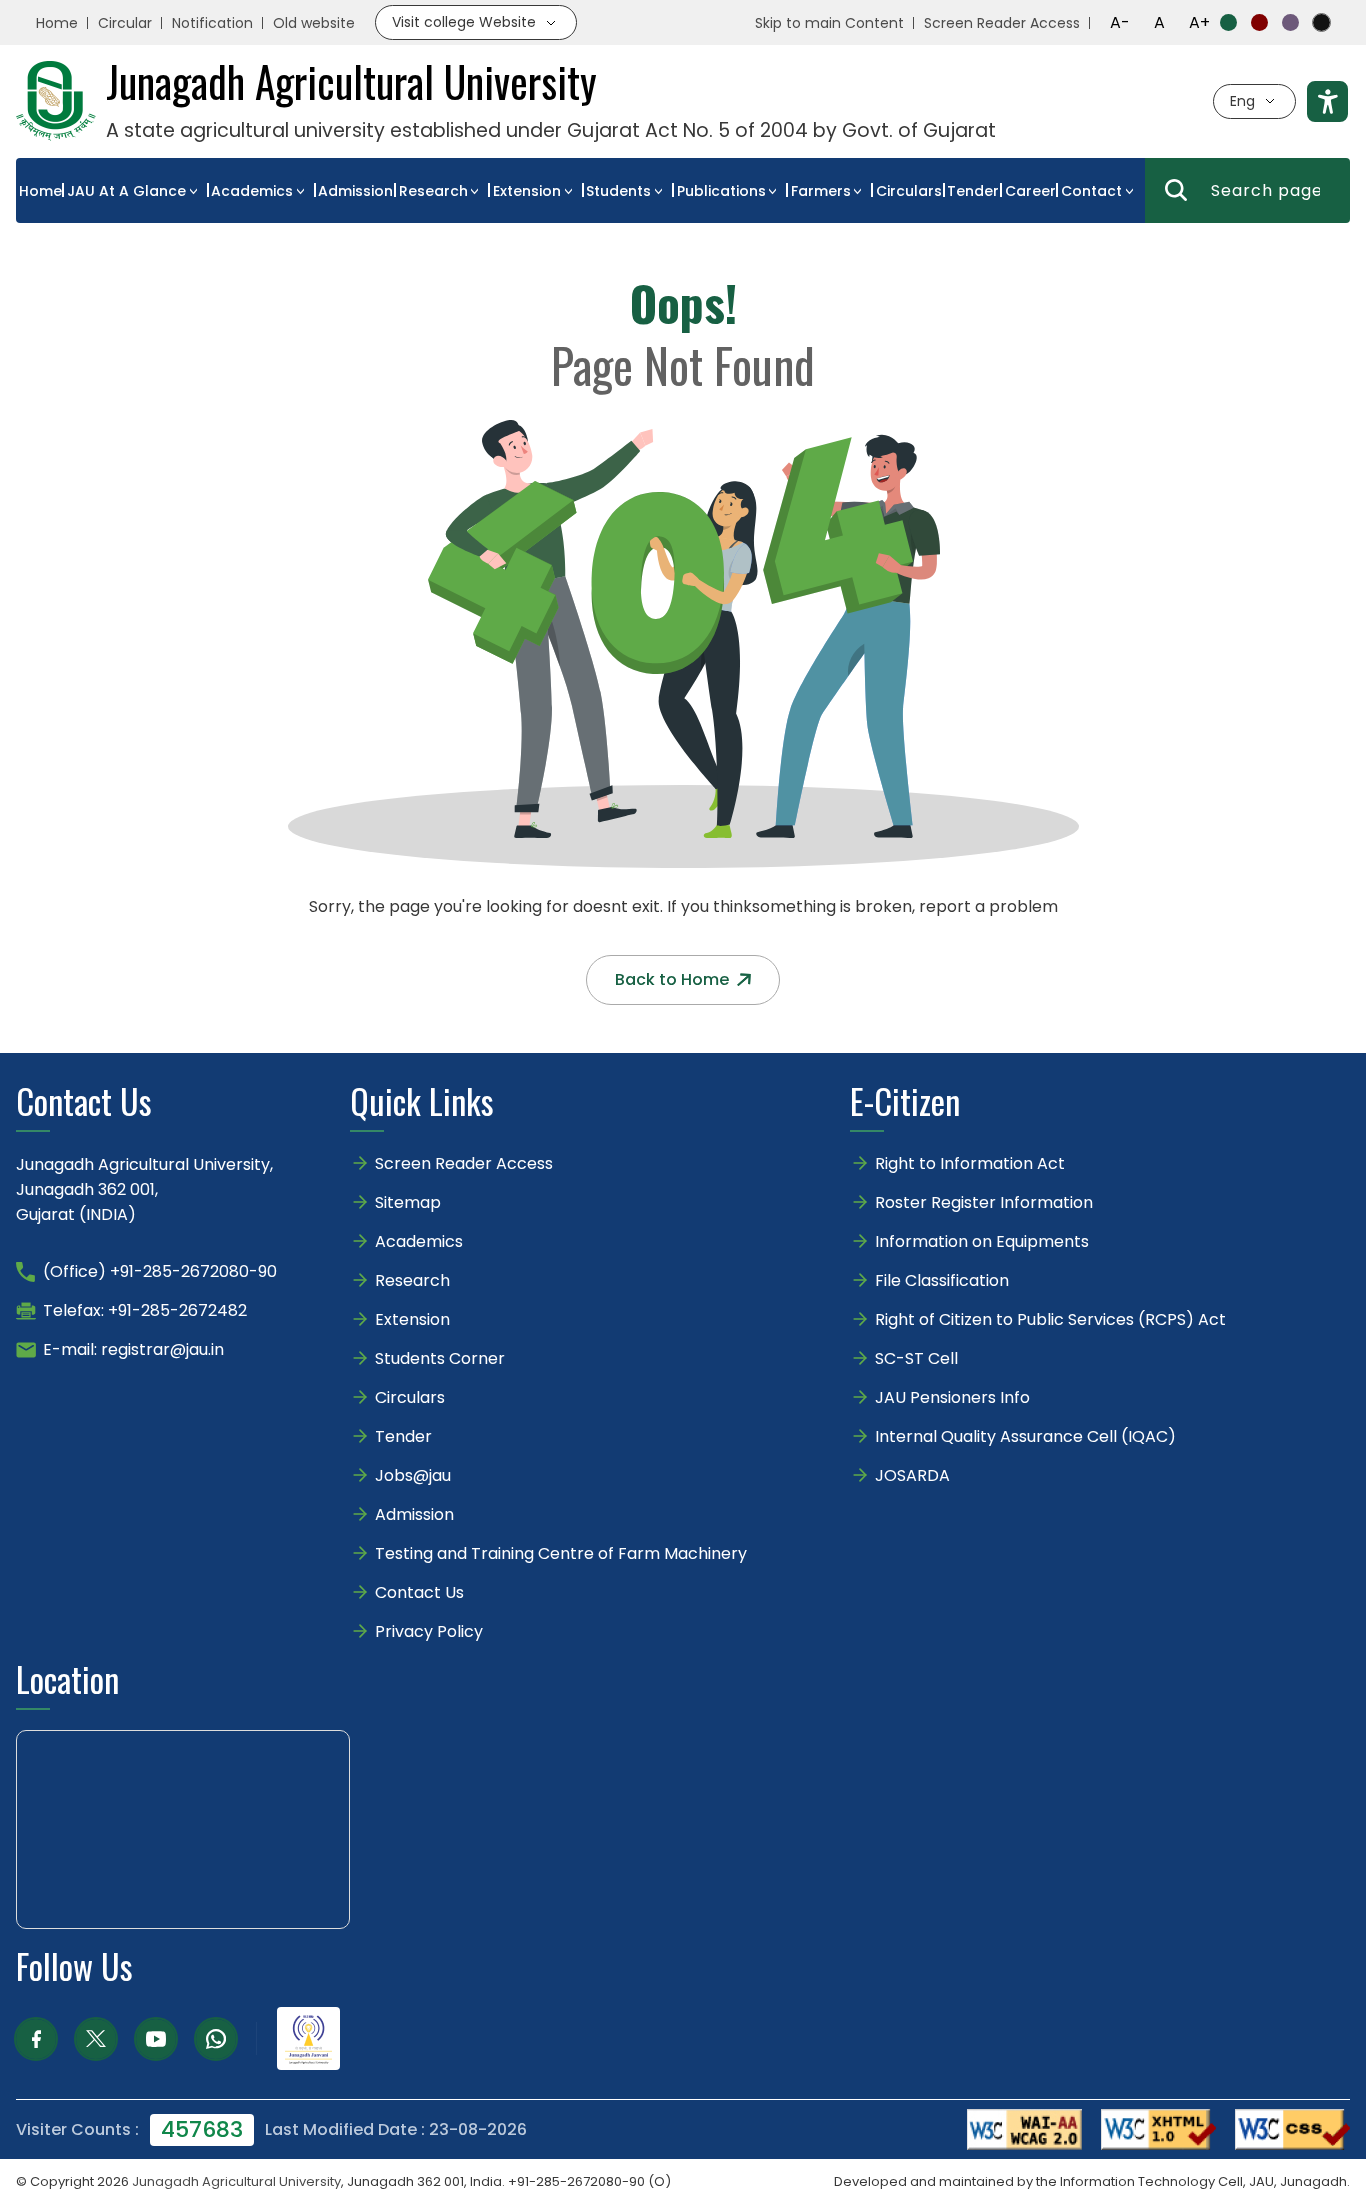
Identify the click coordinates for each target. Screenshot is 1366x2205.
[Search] (1176, 190)
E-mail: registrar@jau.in (133, 1349)
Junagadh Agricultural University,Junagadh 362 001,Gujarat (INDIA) (144, 1189)
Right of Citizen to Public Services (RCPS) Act (1050, 1319)
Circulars (909, 191)
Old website (314, 23)
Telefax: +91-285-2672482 (145, 1310)
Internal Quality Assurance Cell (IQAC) (1025, 1436)
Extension (527, 191)
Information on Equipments (982, 1241)
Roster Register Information (984, 1202)
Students (618, 191)
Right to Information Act (970, 1163)
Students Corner (440, 1358)
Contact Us (419, 1592)
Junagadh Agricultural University (236, 2181)
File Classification (942, 1280)
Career (1030, 191)
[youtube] (156, 2039)
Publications (721, 191)
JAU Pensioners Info (952, 1397)
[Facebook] (36, 2039)
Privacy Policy (429, 1631)
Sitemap (408, 1202)
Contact (1091, 191)
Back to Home (672, 979)
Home (57, 23)
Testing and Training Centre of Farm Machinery (561, 1553)
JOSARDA (914, 1475)
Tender (973, 191)
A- (1120, 22)
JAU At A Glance (126, 191)
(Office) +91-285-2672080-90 (160, 1271)
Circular (125, 23)
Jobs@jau (413, 1475)
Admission (355, 191)
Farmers (821, 191)
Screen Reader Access (1002, 23)
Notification (212, 23)
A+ (1199, 22)
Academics (252, 191)
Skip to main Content (829, 23)
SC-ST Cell (916, 1358)
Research (433, 191)
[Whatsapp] (216, 2039)
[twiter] (96, 2039)
